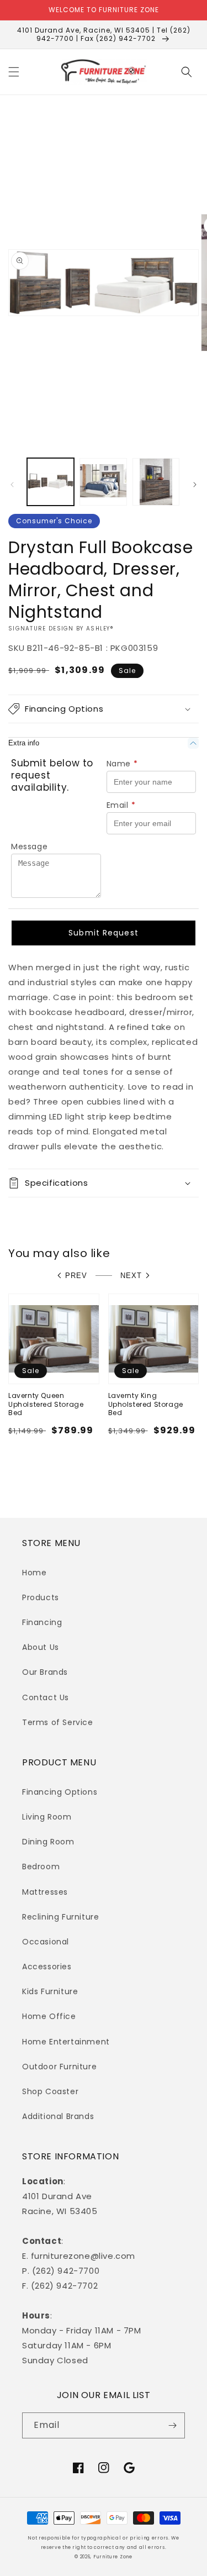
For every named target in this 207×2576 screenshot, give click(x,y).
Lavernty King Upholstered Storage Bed (146, 1404)
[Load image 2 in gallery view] (103, 482)
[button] (14, 72)
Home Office (49, 2016)
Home (34, 1573)
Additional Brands (58, 2116)
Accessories (47, 1967)
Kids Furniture (50, 1991)
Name (122, 764)
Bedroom (41, 1867)
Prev (76, 1276)
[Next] (195, 485)
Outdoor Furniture (59, 2067)
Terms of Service (58, 1722)
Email (121, 805)
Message (29, 847)
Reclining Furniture (60, 1917)
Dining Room (48, 1842)
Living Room (47, 1817)
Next (131, 1276)
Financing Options (60, 1792)
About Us (41, 1647)
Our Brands (45, 1672)
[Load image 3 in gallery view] (156, 482)
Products (41, 1597)
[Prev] (12, 485)
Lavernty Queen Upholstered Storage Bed (46, 1404)
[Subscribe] (172, 2425)
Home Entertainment (66, 2042)
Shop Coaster (50, 2091)
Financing (42, 1622)
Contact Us (46, 1697)
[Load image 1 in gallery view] (51, 482)
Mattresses (45, 1892)
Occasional (46, 1942)
